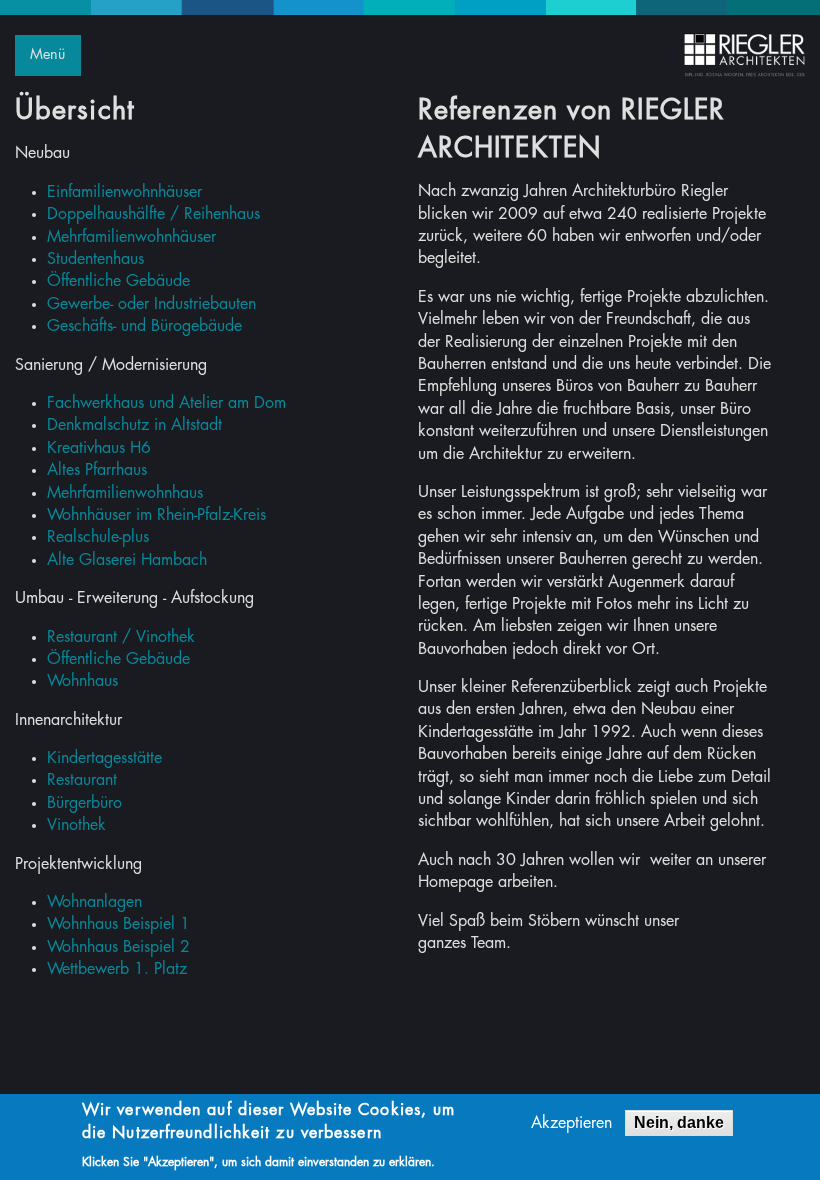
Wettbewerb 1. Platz (117, 969)
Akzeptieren (571, 1123)
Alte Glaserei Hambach (127, 560)
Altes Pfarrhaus (97, 470)
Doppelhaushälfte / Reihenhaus (153, 214)
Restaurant (82, 780)
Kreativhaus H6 (99, 448)
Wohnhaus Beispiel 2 (118, 947)
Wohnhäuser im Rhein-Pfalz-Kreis (156, 515)
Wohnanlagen (94, 902)
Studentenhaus (95, 259)
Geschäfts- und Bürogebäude (144, 326)
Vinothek (76, 825)
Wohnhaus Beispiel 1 (118, 924)
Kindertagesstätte (104, 758)
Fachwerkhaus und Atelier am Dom (166, 403)
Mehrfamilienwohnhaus (125, 493)
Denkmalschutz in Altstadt (134, 425)
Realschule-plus (98, 537)
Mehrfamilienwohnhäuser (131, 237)
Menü (47, 54)
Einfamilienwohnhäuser (124, 192)
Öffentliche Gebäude (118, 281)
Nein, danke (679, 1122)
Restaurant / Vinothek (121, 637)
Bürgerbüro (84, 803)
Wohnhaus (82, 681)
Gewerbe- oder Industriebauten (151, 304)
